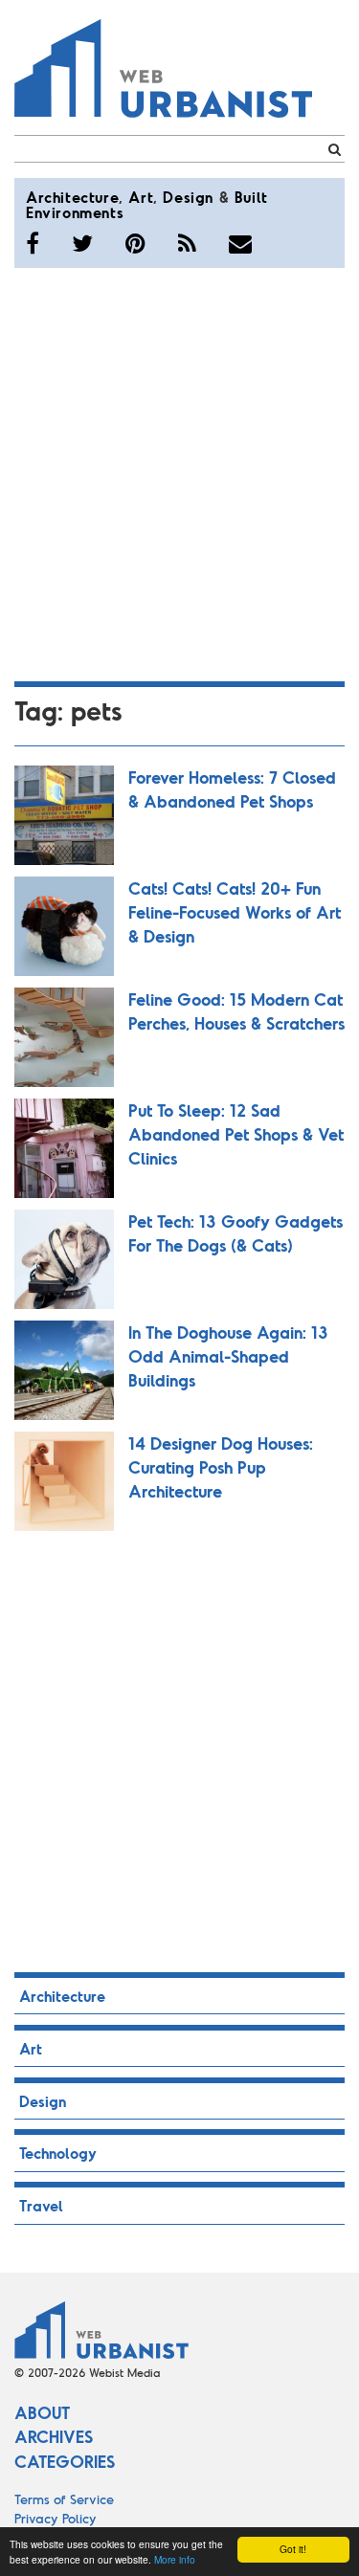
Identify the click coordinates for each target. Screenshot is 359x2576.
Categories (65, 2461)
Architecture (72, 197)
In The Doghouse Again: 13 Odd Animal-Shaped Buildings (228, 1356)
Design (188, 197)
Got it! (293, 2549)
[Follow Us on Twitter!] (82, 243)
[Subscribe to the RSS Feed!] (187, 243)
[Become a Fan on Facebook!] (33, 243)
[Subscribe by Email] (240, 243)
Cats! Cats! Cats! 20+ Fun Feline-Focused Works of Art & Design (235, 912)
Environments (75, 212)
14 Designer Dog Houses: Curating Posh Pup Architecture (221, 1467)
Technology (58, 2153)
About (42, 2412)
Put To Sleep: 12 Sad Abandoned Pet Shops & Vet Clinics (236, 1134)
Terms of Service (64, 2499)
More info (175, 2559)
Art (141, 197)
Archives (54, 2436)
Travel (41, 2205)
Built (251, 197)
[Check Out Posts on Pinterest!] (135, 243)
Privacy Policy (56, 2518)
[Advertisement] (179, 471)
